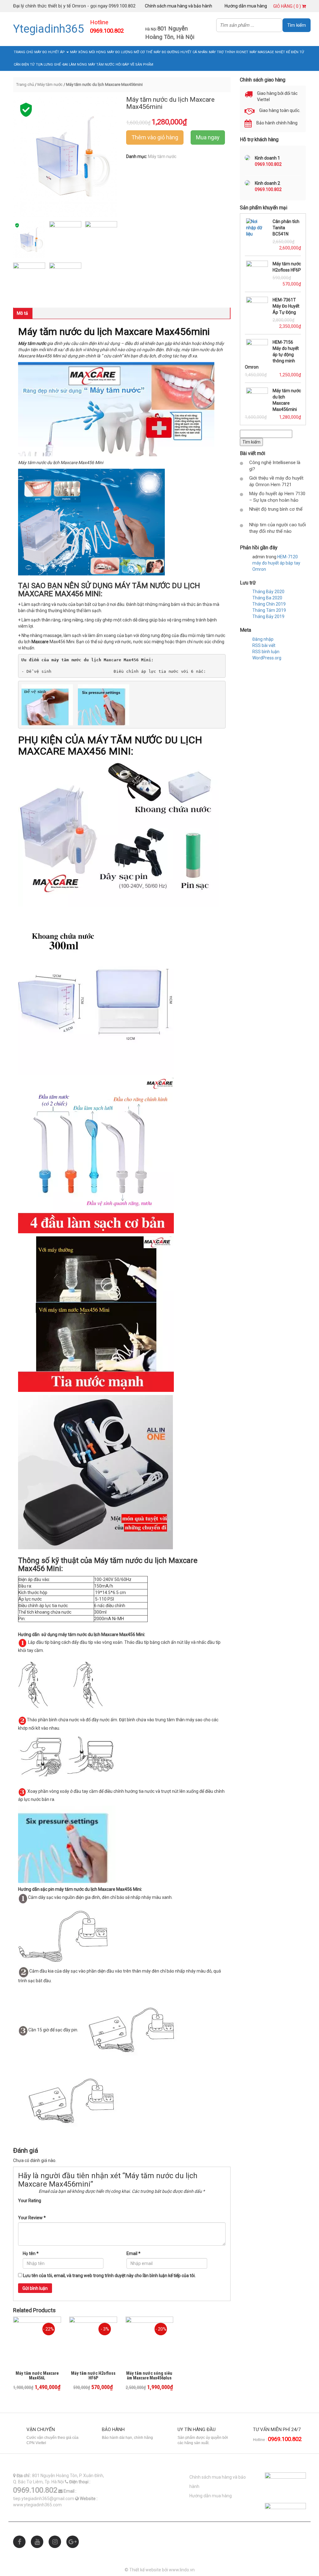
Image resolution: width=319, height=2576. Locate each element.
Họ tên (31, 2253)
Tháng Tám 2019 (269, 610)
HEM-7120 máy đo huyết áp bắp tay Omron (276, 563)
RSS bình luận (266, 652)
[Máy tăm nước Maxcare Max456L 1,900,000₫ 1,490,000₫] (37, 2341)
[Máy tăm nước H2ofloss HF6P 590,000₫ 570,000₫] (93, 2341)
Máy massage (262, 52)
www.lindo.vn (182, 2570)
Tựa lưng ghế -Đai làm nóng (61, 65)
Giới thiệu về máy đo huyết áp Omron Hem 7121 (276, 481)
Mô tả (22, 313)
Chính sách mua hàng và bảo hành (179, 6)
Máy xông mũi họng (88, 52)
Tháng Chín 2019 (269, 604)
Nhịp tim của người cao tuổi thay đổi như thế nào (278, 528)
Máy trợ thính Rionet (229, 52)
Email (133, 2253)
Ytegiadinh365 (48, 29)
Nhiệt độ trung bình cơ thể (276, 509)
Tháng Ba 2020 (267, 598)
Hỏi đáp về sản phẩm (134, 65)
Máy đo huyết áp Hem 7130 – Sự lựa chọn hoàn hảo (277, 497)
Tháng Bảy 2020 (268, 592)
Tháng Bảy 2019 (268, 616)
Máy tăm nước (101, 65)
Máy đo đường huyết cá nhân (181, 52)
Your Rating (30, 2201)
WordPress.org (267, 658)
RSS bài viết (264, 645)
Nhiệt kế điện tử (290, 52)
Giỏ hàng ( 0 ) (288, 6)
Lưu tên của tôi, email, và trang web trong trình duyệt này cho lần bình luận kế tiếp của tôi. (109, 2276)
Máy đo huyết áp (50, 52)
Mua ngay (208, 137)
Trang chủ (23, 52)
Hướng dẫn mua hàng (246, 6)
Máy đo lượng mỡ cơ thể (130, 52)
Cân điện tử (24, 65)
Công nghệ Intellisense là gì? (275, 466)
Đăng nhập (263, 639)
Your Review (32, 2218)
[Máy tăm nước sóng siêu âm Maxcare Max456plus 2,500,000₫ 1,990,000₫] (150, 2341)
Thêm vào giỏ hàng (155, 137)
